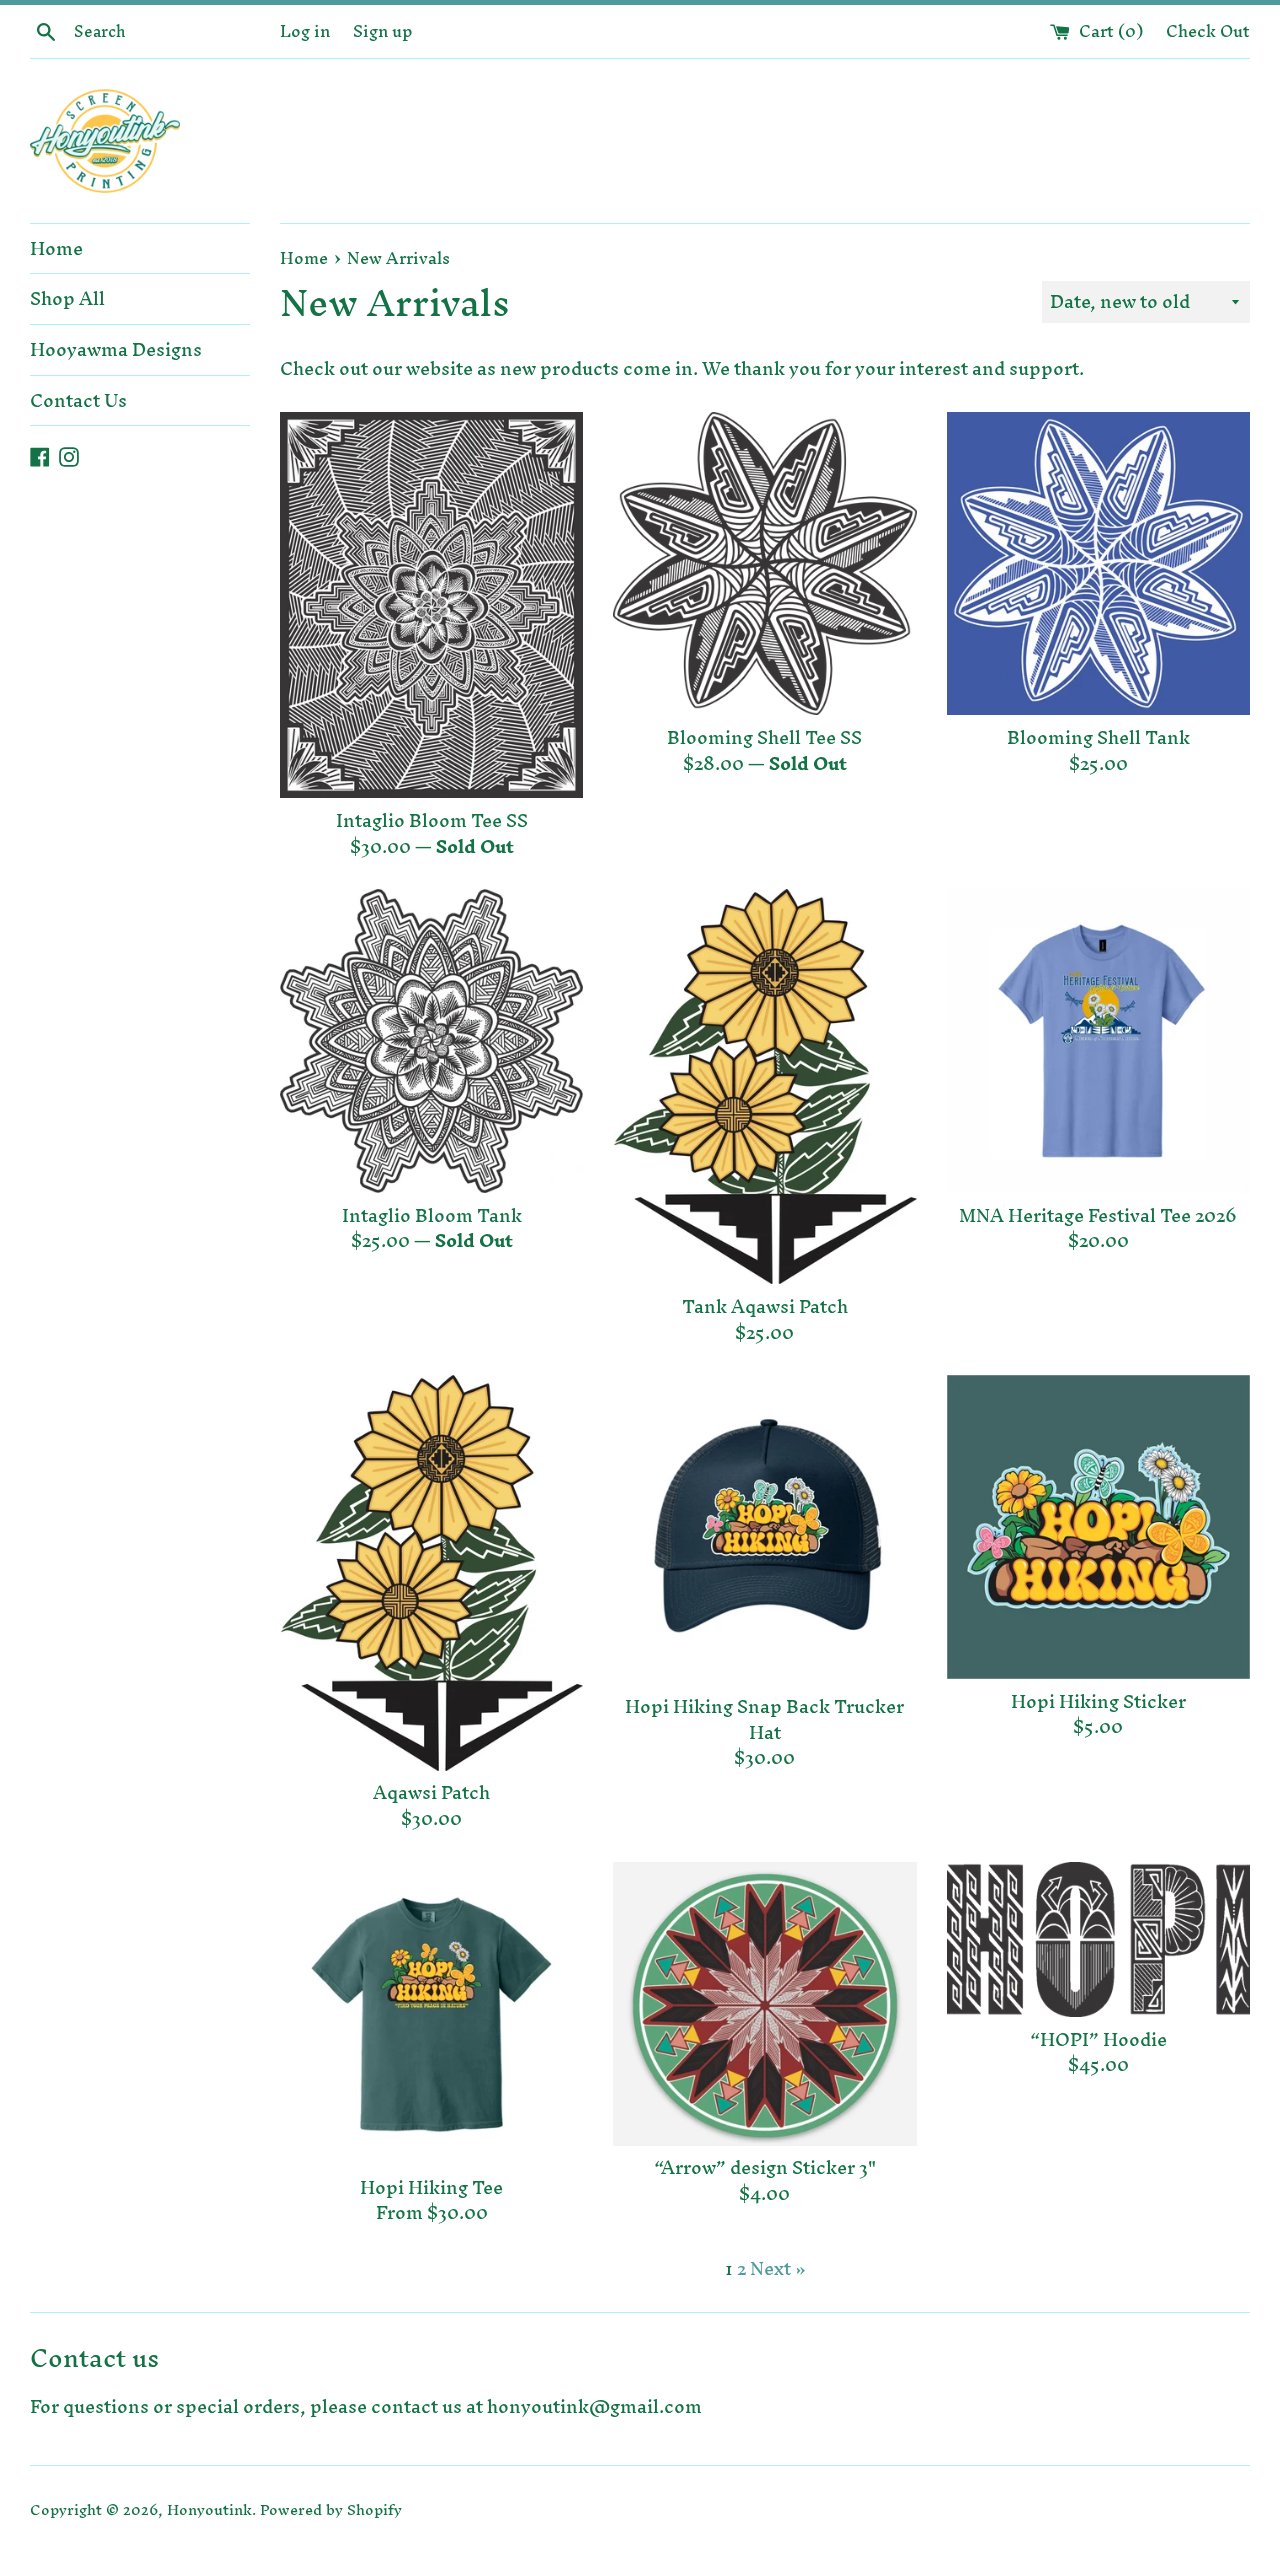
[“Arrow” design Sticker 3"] (764, 2004)
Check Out (1208, 31)
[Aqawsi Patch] (431, 1572)
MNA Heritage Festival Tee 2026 (1098, 1215)
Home (56, 248)
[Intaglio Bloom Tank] (431, 1040)
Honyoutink (209, 2509)
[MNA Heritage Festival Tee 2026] (1098, 1040)
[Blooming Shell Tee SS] (764, 563)
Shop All (67, 298)
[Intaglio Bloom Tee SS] (431, 605)
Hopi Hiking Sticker (1098, 1701)
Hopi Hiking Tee (431, 2187)
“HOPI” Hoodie (1098, 2039)
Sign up (383, 31)
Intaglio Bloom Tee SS (432, 820)
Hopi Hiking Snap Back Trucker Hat (764, 1719)
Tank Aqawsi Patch (765, 1306)
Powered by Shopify (331, 2509)
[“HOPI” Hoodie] (1098, 1939)
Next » (778, 2268)
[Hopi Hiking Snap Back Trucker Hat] (764, 1529)
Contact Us (78, 400)
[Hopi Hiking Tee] (431, 2013)
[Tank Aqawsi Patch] (764, 1086)
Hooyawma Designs (116, 349)
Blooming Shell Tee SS (764, 737)
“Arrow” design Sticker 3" (765, 2167)
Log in (305, 31)
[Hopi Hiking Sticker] (1098, 1526)
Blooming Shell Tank (1098, 737)
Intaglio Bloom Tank (432, 1215)
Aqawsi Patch (431, 1792)
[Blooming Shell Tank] (1098, 563)
